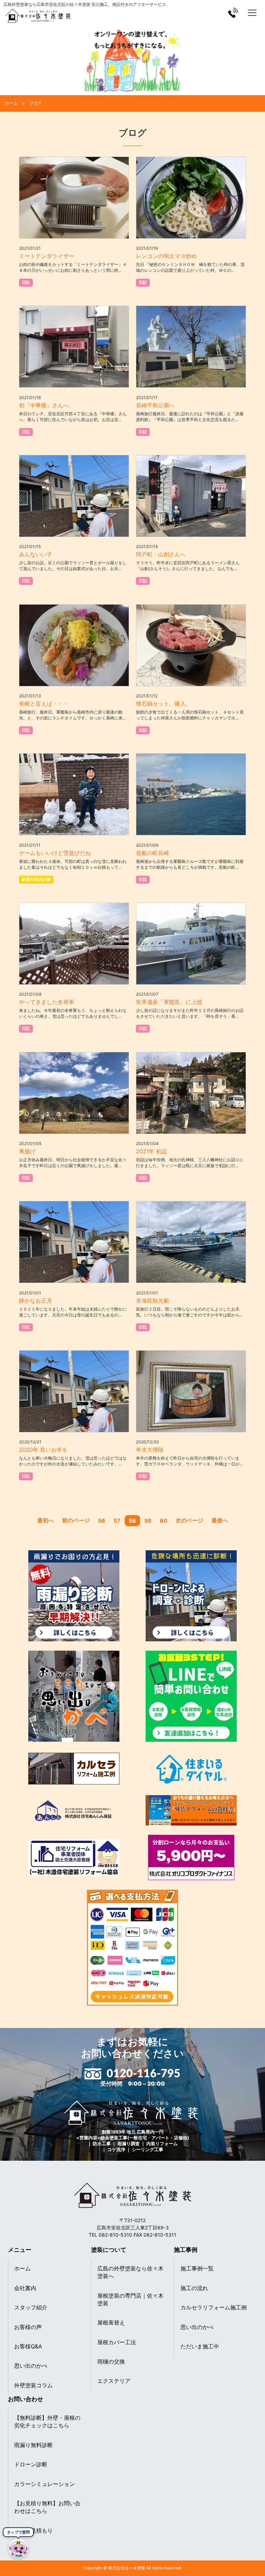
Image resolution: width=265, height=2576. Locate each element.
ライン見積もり (33, 2530)
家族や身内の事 (36, 879)
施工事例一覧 (197, 2268)
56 (102, 1521)
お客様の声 (28, 2327)
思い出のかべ (31, 2366)
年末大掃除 (150, 1450)
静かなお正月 (36, 1301)
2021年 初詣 (151, 1151)
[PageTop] (257, 2553)
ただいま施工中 (200, 2346)
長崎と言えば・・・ (44, 704)
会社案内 (25, 2288)
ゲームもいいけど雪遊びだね (55, 853)
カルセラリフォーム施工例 (214, 2307)
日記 (26, 282)
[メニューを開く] (252, 13)
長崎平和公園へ (155, 405)
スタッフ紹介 (31, 2307)
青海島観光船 (153, 1301)
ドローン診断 (31, 2464)
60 (164, 1521)
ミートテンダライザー (47, 256)
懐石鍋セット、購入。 (164, 704)
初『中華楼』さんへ (44, 405)
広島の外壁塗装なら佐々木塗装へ (130, 2272)
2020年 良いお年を (43, 1450)
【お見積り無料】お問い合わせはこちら (47, 2507)
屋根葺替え (111, 2323)
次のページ (189, 1520)
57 (117, 1521)
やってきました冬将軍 (47, 1002)
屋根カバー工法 (117, 2342)
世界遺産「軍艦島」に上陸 (169, 1002)
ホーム (22, 2268)
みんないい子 (36, 554)
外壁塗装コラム (33, 2385)
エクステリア (114, 2381)
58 (132, 1521)
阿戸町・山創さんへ (161, 554)
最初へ (46, 1520)
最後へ (220, 1520)
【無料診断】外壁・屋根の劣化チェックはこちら (47, 2421)
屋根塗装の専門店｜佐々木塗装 (130, 2299)
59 (148, 1521)
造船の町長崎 (153, 853)
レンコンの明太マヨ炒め (166, 256)
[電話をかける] (233, 13)
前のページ (76, 1520)
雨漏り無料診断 (33, 2445)
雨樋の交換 (111, 2361)
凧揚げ (27, 1151)
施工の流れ (194, 2288)
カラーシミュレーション (45, 2484)
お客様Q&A (28, 2346)
